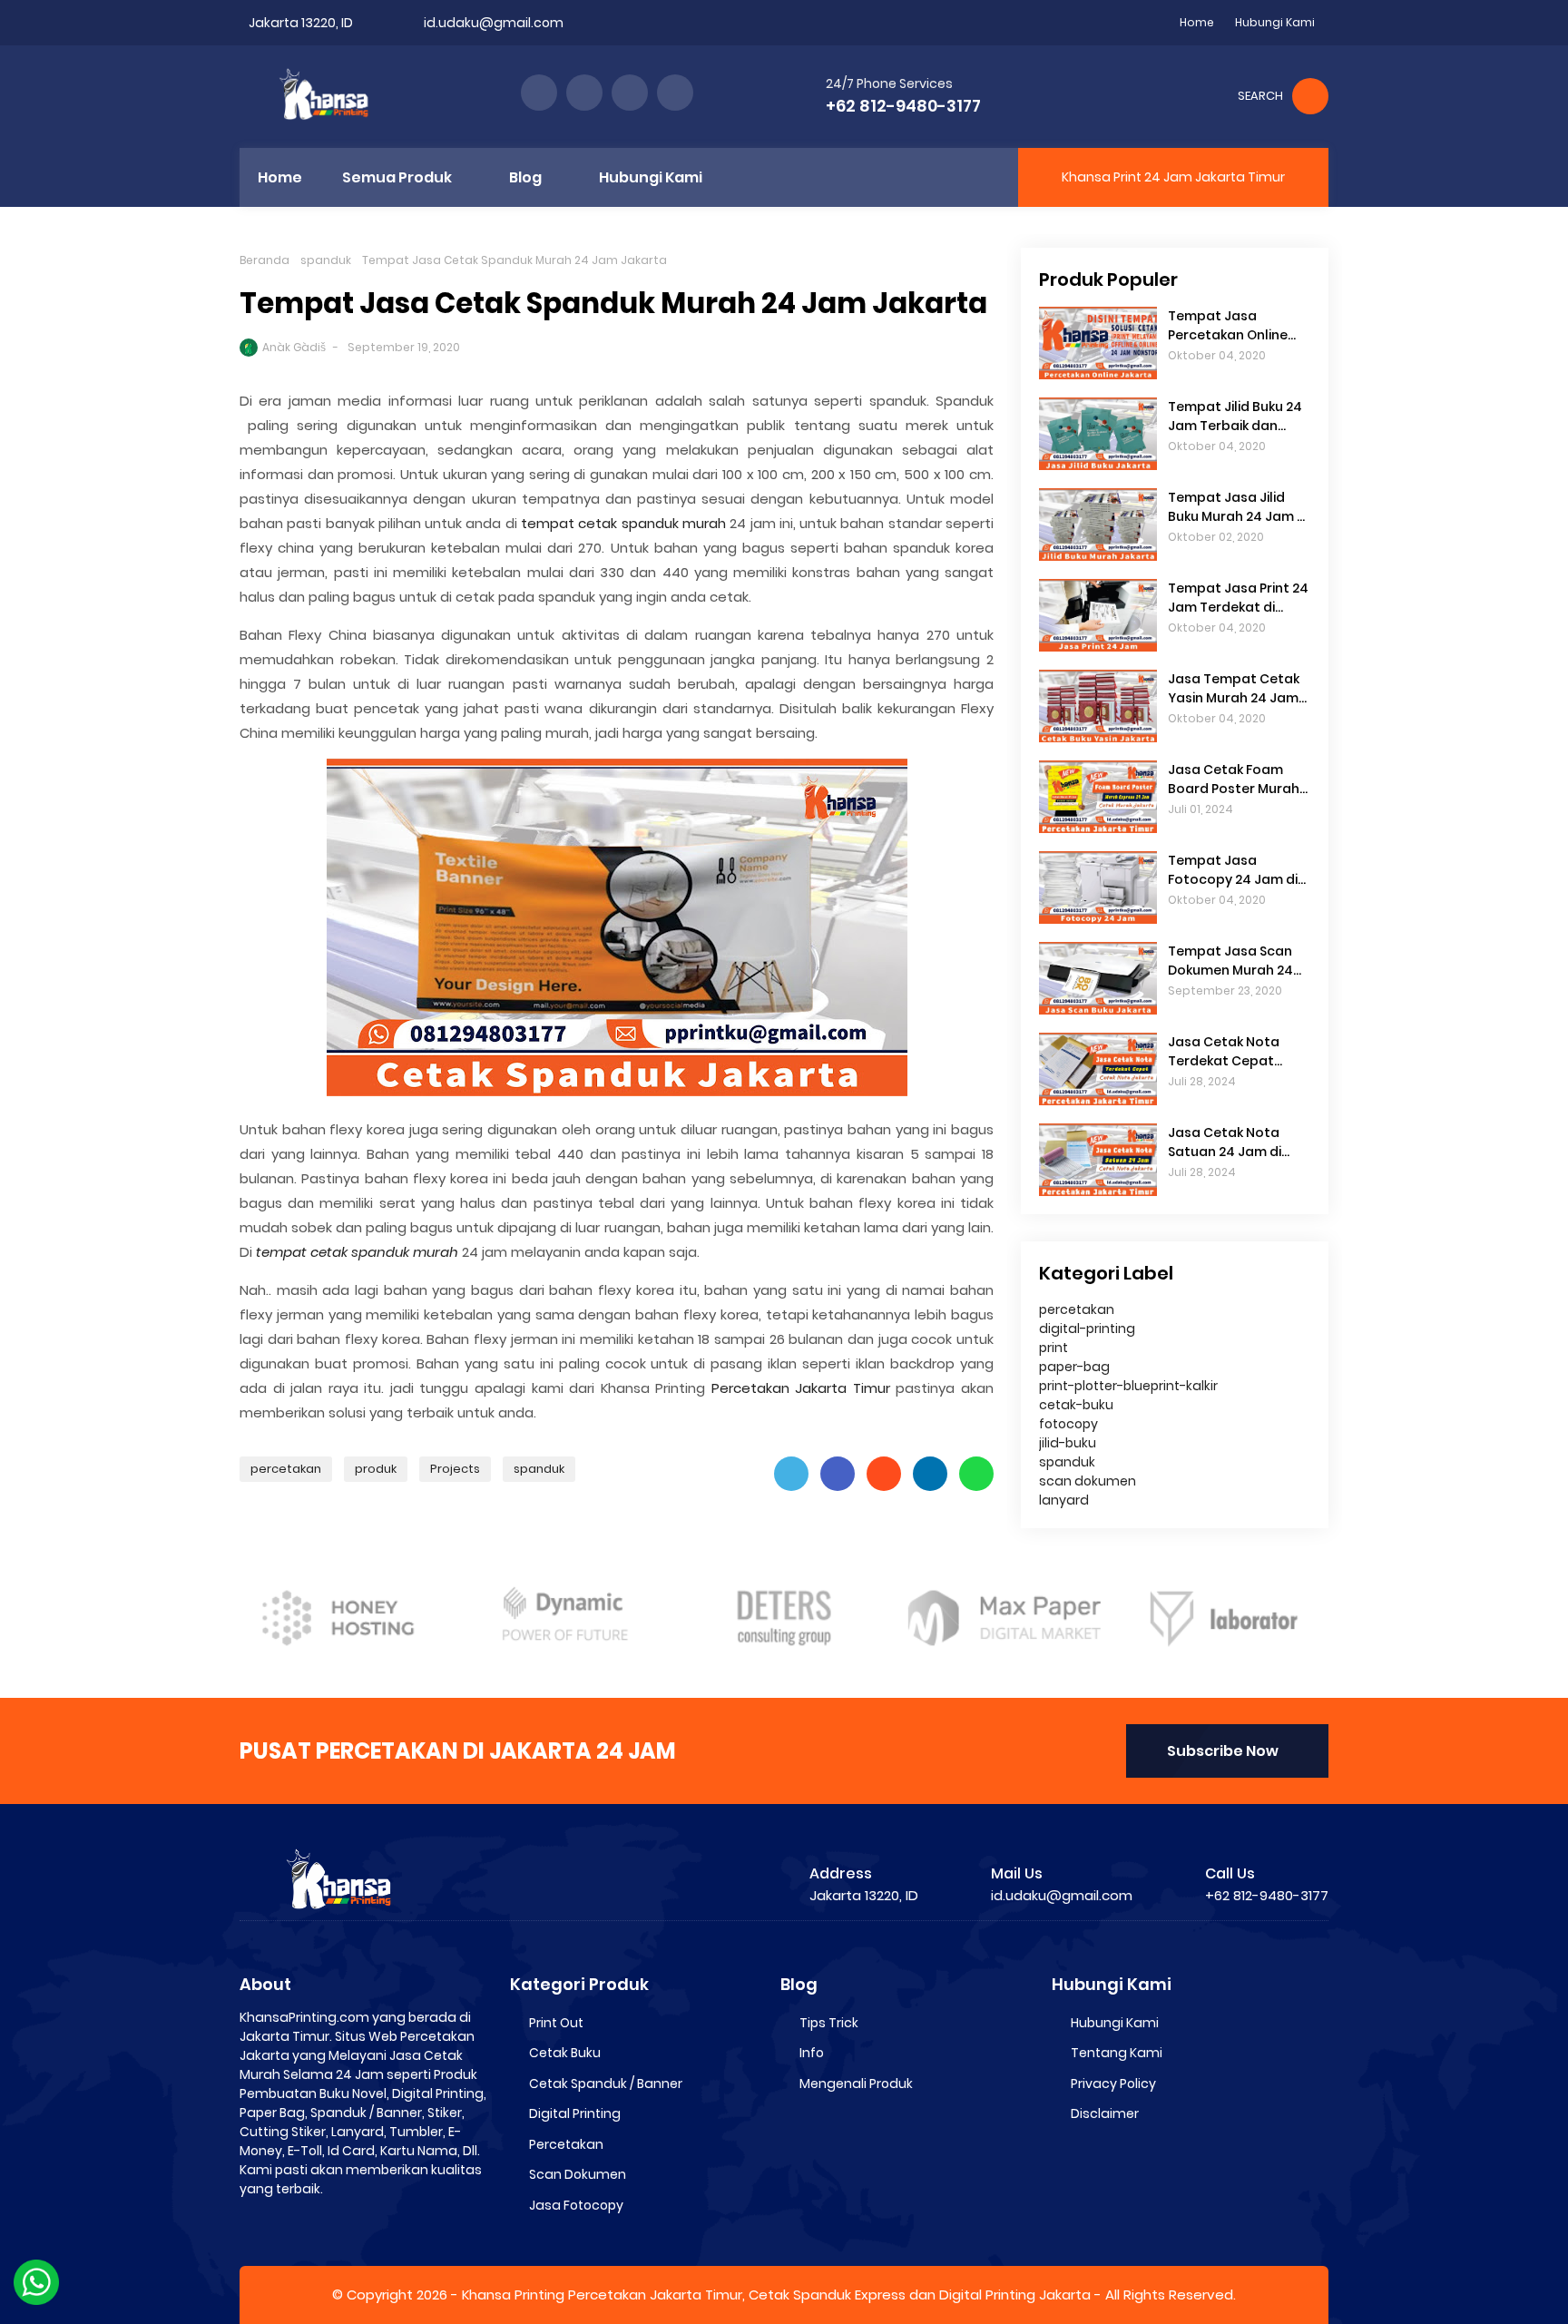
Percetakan (566, 2144)
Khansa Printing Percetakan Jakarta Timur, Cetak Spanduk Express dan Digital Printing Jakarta (776, 2295)
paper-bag (1074, 1367)
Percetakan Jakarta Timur (801, 1388)
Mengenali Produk (856, 2084)
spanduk (326, 260)
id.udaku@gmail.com (494, 23)
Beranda (265, 260)
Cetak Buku (565, 2053)
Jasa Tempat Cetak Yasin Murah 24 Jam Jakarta (1234, 689)
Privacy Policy (1113, 2084)
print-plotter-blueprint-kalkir (1128, 1386)
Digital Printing (575, 2113)
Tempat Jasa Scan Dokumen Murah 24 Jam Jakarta (1230, 961)
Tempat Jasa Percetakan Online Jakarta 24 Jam (1228, 326)
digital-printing (1087, 1329)
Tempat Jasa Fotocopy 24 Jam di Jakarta (1233, 870)
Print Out (556, 2023)
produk (376, 1469)
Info (812, 2053)
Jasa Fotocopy (576, 2205)
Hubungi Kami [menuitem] (651, 177)
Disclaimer (1105, 2113)
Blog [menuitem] (525, 177)
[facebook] (539, 93)
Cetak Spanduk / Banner (606, 2084)
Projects (455, 1469)
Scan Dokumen (578, 2174)
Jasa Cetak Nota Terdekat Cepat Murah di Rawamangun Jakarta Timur (1224, 1052)
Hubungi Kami (1275, 22)
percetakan (286, 1469)
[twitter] (584, 93)
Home (1197, 22)
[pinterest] (675, 93)
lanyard (1064, 1500)
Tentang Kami (1117, 2053)
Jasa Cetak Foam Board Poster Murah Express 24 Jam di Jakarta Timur (1234, 780)
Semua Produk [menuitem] (397, 177)
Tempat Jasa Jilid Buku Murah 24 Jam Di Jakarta (1238, 507)
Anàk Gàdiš (294, 347)
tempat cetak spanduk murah (623, 523)
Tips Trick (829, 2023)
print (1053, 1348)
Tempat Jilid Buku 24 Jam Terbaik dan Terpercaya (1235, 417)
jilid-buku (1068, 1443)
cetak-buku (1076, 1405)
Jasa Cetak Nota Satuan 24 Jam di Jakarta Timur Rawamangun (1225, 1142)
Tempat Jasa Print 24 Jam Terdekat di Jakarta (1238, 598)
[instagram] (630, 93)
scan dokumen (1088, 1481)
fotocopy (1068, 1424)
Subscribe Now (1223, 1751)
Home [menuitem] (280, 177)
